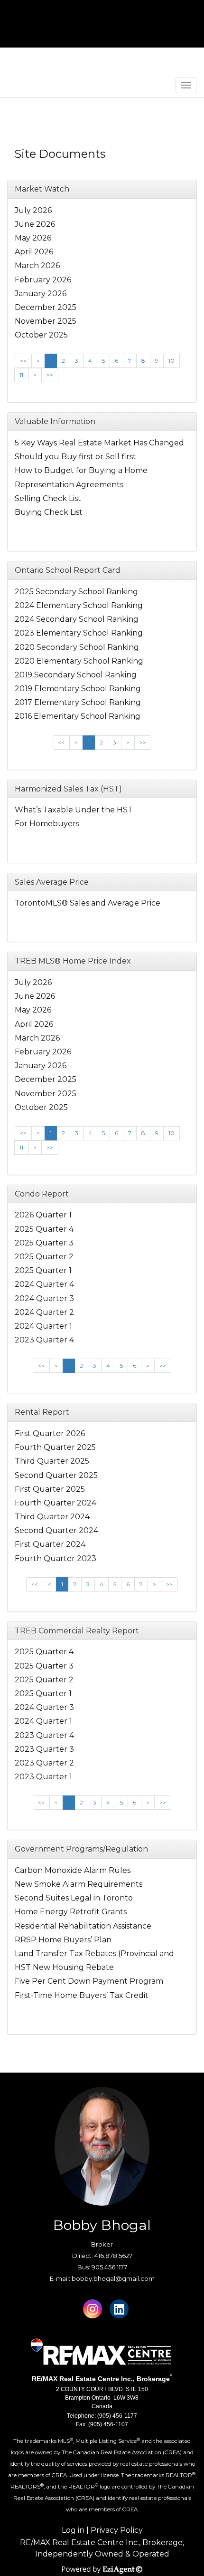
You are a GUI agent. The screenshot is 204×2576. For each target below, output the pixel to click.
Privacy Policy (117, 2530)
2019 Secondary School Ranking (76, 675)
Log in (73, 2530)
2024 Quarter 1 (43, 1326)
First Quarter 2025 (50, 1489)
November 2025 (46, 321)
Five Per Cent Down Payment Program (89, 1981)
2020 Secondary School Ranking (77, 647)
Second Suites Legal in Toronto (74, 1898)
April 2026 (34, 252)
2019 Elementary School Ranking (78, 689)
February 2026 (43, 280)
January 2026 (41, 294)
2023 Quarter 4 (44, 1340)
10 (172, 361)
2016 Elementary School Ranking (78, 716)
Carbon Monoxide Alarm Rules (73, 1870)
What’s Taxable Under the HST (74, 810)
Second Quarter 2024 (56, 1530)
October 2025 (41, 335)
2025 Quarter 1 (43, 1270)
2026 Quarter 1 (43, 1215)
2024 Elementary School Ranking (79, 605)
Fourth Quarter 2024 (56, 1503)
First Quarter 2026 (50, 1433)
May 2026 (33, 238)
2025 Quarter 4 (44, 1229)
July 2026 (33, 210)
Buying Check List (49, 512)
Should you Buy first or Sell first (75, 457)
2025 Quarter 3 (44, 1243)
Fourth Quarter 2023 (56, 1558)
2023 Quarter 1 (43, 1777)
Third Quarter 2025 (52, 1461)
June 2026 (35, 224)
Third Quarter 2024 (52, 1517)
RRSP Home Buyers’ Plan (63, 1940)
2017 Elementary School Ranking (78, 702)
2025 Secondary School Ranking (76, 592)
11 (21, 375)
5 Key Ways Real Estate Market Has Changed (99, 443)
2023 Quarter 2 (44, 1763)
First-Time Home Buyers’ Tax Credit (82, 1995)
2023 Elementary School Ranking (79, 633)
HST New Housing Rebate (64, 1967)
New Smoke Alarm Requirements (79, 1884)
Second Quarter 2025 (56, 1475)
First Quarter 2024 (50, 1544)
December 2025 (46, 307)
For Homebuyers (47, 824)
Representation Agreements (69, 485)
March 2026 (37, 265)
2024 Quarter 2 (44, 1312)
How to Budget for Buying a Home (81, 470)
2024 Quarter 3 (44, 1298)
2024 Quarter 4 (44, 1284)
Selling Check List (48, 498)
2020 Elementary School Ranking (79, 661)
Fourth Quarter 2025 (55, 1447)
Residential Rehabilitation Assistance (83, 1926)
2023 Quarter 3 (44, 1749)
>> (50, 375)
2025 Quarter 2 (44, 1257)
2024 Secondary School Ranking (77, 619)
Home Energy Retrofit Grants (71, 1912)
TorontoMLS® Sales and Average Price (88, 903)
